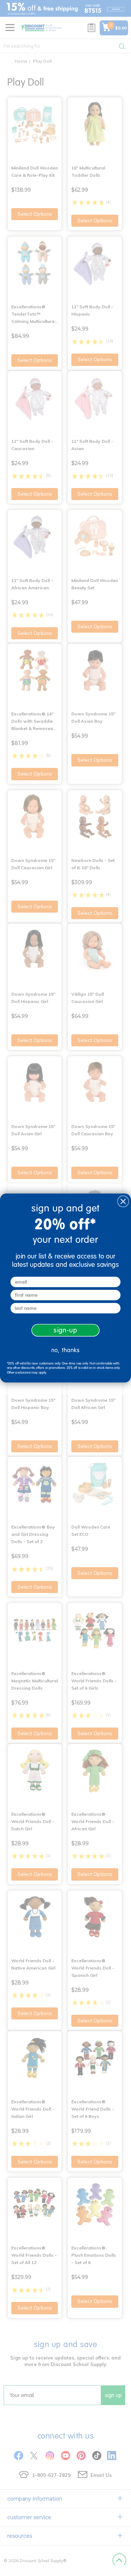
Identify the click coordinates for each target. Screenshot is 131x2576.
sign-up (65, 1330)
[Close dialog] (123, 1201)
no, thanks (65, 1350)
